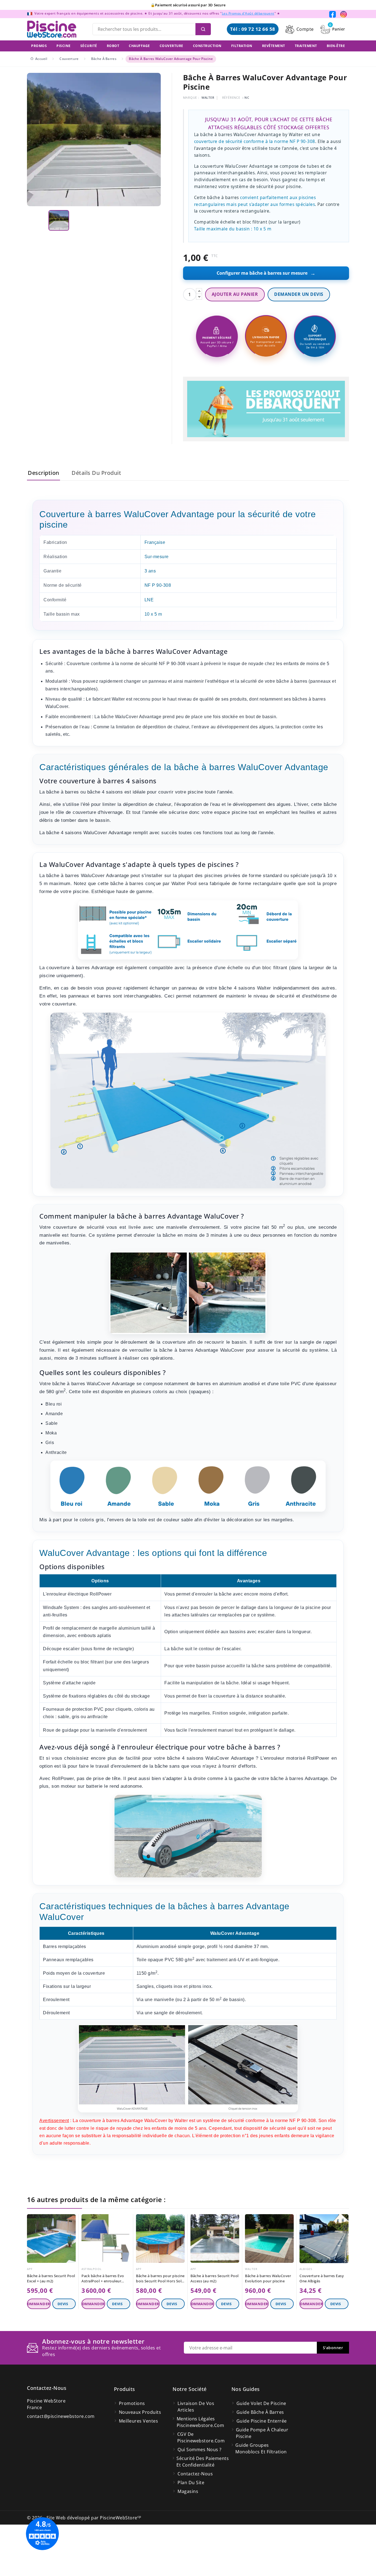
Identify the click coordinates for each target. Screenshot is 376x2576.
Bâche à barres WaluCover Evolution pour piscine (268, 2278)
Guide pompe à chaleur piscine (262, 2433)
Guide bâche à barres (260, 2412)
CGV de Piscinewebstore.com (201, 2437)
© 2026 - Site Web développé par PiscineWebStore (84, 2518)
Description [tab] (43, 473)
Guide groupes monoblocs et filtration (261, 2448)
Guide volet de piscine (261, 2403)
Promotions (132, 2403)
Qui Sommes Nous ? (200, 2450)
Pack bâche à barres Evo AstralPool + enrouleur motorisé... (103, 2279)
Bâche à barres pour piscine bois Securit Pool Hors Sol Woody (160, 2279)
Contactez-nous (47, 2388)
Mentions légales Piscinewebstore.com (201, 2422)
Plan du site (191, 2483)
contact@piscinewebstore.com (61, 2416)
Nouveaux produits (140, 2412)
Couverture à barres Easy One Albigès (322, 2278)
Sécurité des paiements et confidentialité (203, 2462)
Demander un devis (299, 294)
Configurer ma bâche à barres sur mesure (266, 273)
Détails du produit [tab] (96, 473)
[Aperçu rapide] (73, 2220)
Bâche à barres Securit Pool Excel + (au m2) (51, 2278)
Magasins (188, 2491)
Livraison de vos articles (196, 2407)
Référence (231, 97)
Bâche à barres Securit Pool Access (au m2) (215, 2278)
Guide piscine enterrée (262, 2421)
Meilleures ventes (139, 2421)
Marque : (191, 97)
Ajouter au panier (235, 294)
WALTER (208, 97)
